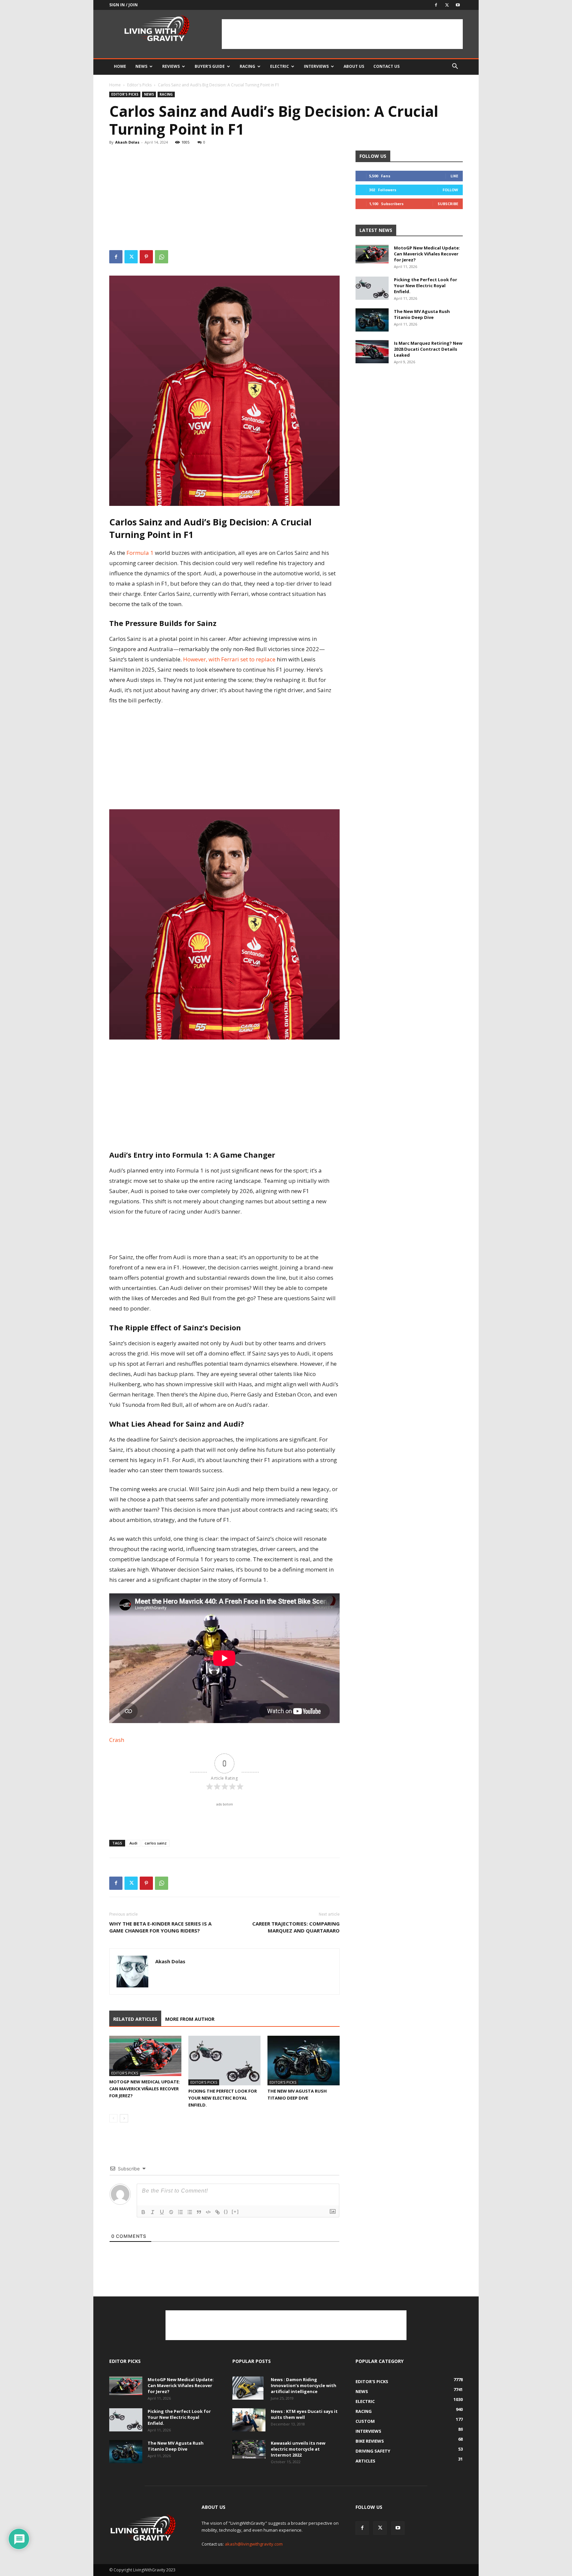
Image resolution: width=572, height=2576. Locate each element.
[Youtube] (458, 5)
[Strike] (171, 2212)
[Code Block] (208, 2212)
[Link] (217, 2212)
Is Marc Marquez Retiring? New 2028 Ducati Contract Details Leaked (428, 349)
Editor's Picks (139, 85)
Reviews (171, 66)
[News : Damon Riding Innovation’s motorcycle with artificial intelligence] (248, 2388)
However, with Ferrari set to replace (230, 659)
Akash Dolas (127, 142)
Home (120, 66)
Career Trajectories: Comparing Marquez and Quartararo (296, 1927)
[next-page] (124, 2118)
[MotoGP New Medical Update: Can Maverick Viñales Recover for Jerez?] (145, 2056)
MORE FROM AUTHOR (190, 2019)
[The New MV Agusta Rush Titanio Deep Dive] (304, 2061)
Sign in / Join (123, 5)
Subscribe (448, 204)
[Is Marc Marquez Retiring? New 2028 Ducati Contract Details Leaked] (372, 352)
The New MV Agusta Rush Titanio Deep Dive (422, 314)
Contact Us (386, 66)
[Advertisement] (342, 34)
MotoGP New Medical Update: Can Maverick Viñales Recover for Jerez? (145, 2089)
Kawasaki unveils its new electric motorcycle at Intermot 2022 (298, 2449)
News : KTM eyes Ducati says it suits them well (304, 2414)
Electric (280, 66)
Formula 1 (141, 553)
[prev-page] (113, 2118)
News (141, 66)
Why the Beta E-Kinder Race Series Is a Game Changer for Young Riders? (160, 1927)
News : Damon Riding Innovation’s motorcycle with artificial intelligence (304, 2385)
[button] (455, 67)
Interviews (316, 66)
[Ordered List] (180, 2212)
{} (226, 2212)
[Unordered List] (190, 2212)
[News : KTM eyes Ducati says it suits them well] (249, 2420)
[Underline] (162, 2212)
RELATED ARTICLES (135, 2019)
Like (454, 176)
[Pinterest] (146, 257)
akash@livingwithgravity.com (254, 2544)
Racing (247, 66)
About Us (354, 66)
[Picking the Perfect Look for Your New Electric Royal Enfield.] (224, 2061)
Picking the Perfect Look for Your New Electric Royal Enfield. (223, 2098)
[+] (235, 2212)
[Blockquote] (199, 2212)
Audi (133, 1843)
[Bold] (143, 2212)
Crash (117, 1740)
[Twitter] (447, 5)
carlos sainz (156, 1843)
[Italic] (153, 2212)
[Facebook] (436, 5)
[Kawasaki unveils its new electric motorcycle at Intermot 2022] (249, 2449)
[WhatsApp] (162, 257)
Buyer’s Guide (210, 66)
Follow (450, 190)
